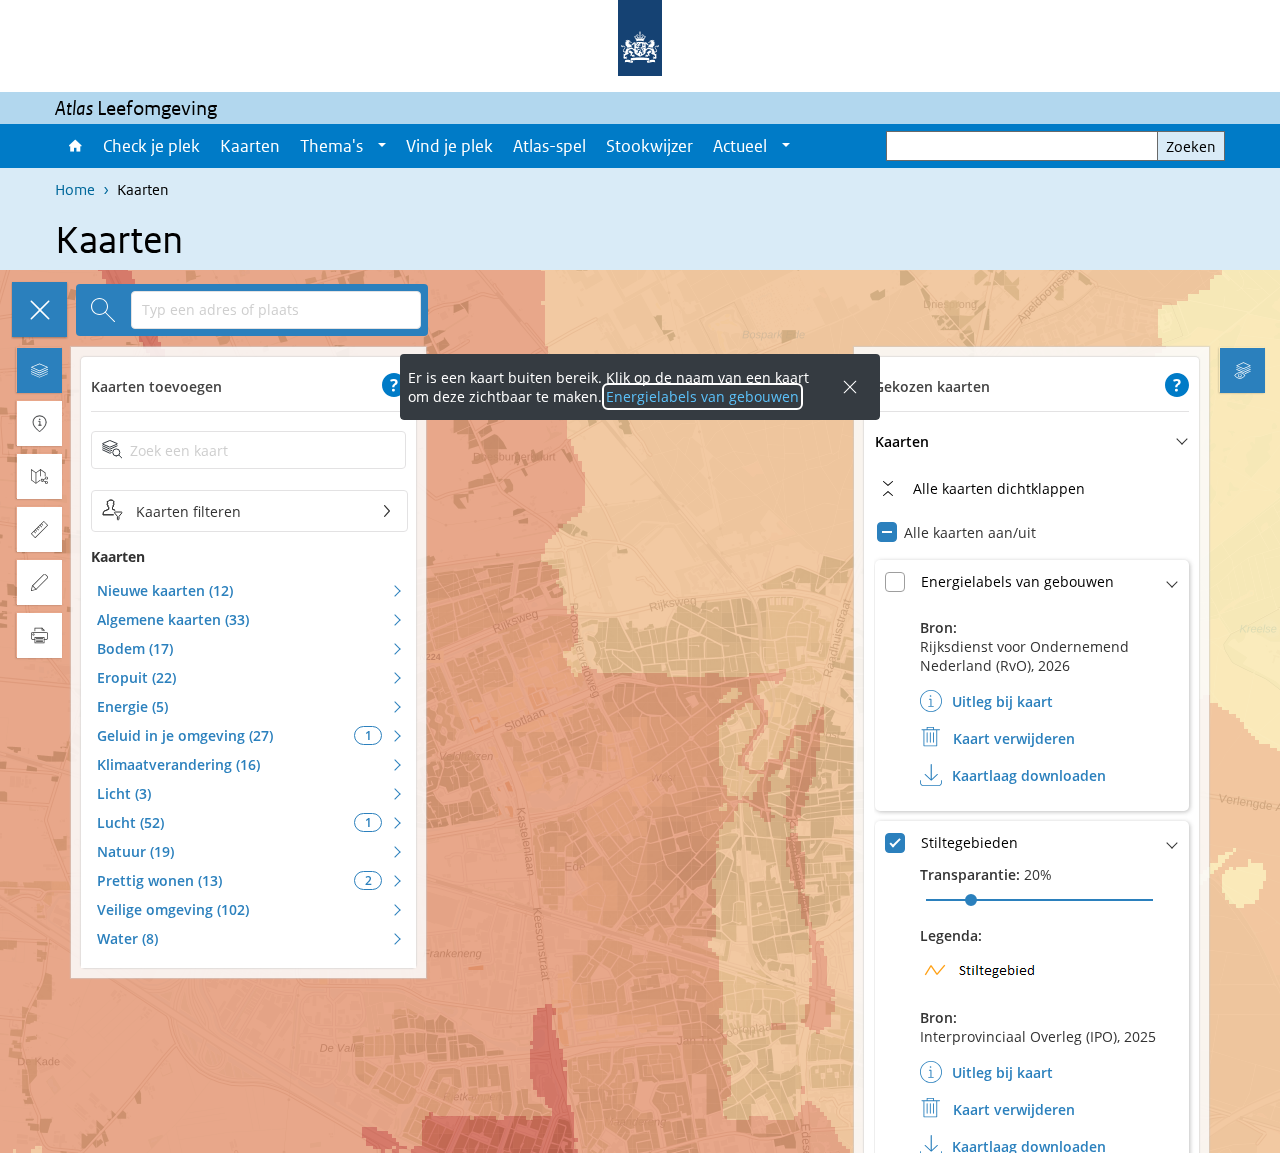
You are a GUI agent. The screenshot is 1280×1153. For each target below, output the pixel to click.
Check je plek (151, 146)
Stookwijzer (649, 146)
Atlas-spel (549, 146)
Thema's (331, 146)
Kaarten (250, 146)
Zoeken (1191, 146)
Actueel (740, 146)
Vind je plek (449, 146)
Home (74, 146)
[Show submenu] (382, 146)
